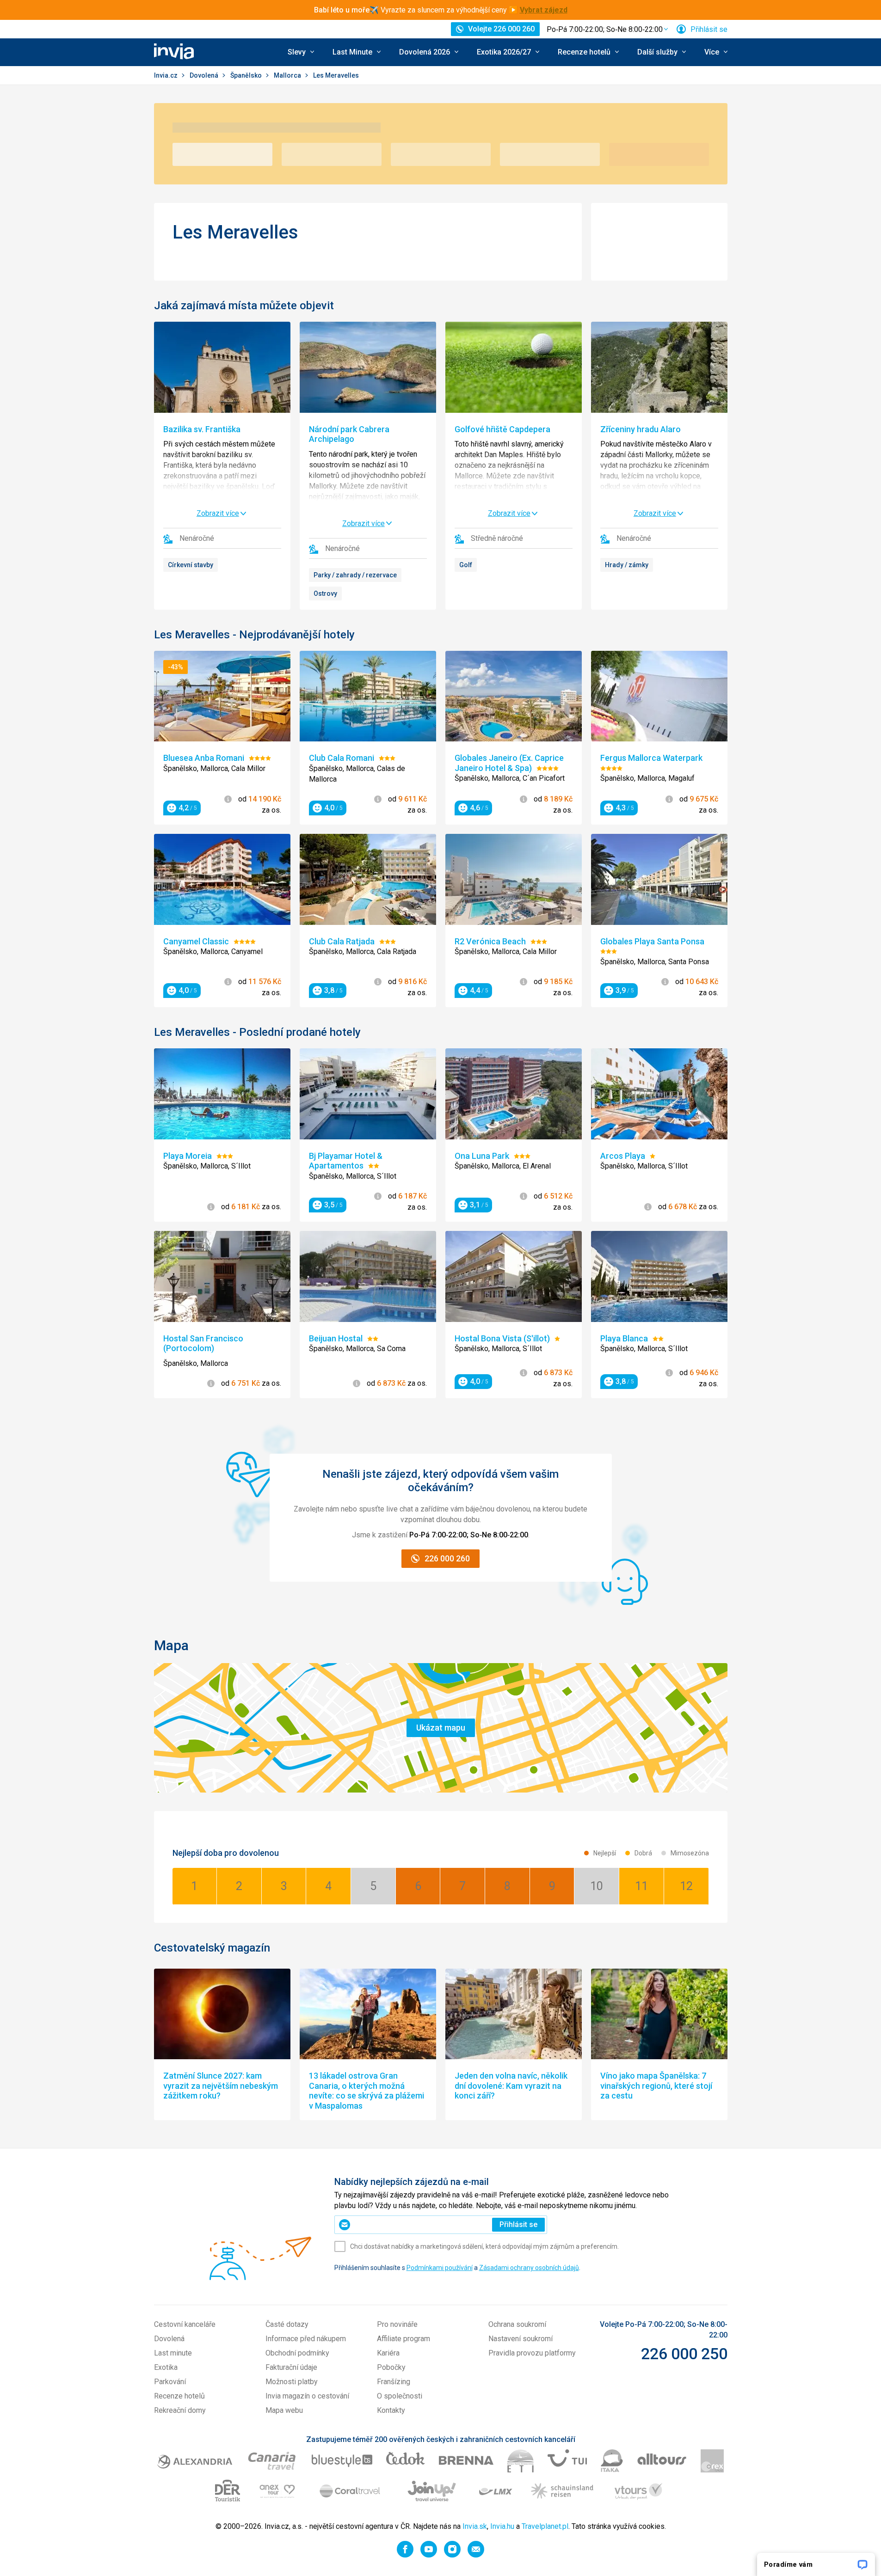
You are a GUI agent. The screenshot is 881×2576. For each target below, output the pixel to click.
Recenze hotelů (179, 2396)
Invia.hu (502, 2526)
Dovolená (205, 75)
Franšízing (394, 2382)
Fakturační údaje (291, 2367)
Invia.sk (475, 2526)
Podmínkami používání (440, 2268)
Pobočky (391, 2367)
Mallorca (288, 75)
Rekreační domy (180, 2410)
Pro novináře (397, 2324)
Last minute (173, 2353)
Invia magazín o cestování (307, 2396)
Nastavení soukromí (521, 2339)
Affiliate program (404, 2339)
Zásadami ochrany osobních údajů (529, 2268)
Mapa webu (284, 2410)
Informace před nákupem (306, 2339)
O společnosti (400, 2396)
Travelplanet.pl (545, 2526)
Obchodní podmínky (297, 2353)
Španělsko (247, 75)
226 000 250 (684, 2354)
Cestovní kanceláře (185, 2324)
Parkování (170, 2382)
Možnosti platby (292, 2382)
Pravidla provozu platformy (532, 2353)
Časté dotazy (287, 2324)
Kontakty (391, 2410)
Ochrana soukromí (517, 2324)
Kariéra (388, 2353)
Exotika (166, 2367)
